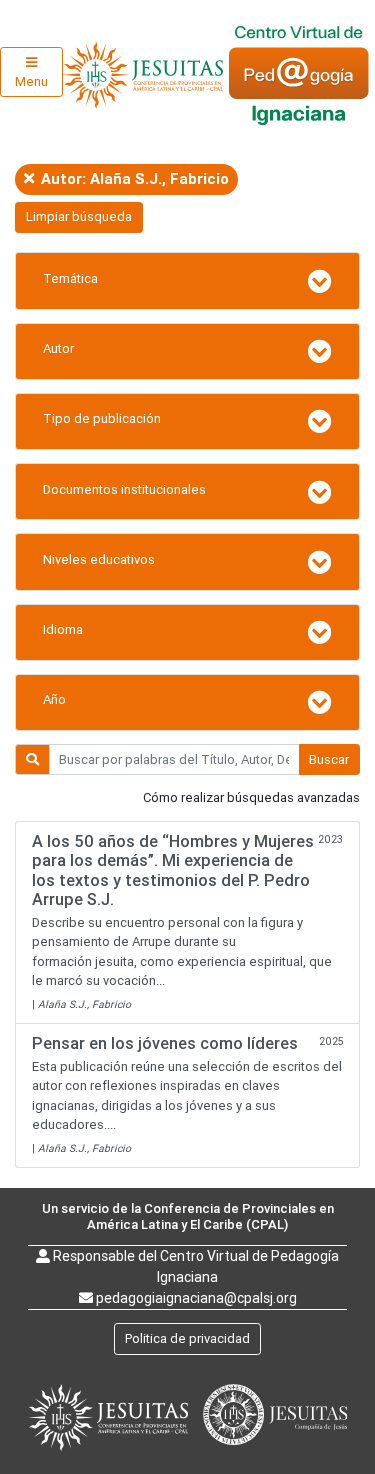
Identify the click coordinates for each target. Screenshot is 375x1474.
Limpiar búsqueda (79, 216)
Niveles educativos (99, 559)
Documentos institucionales (124, 489)
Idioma (63, 629)
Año (54, 699)
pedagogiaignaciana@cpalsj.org (196, 1298)
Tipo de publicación (102, 418)
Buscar (329, 759)
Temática (70, 278)
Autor (58, 348)
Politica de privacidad (187, 1338)
